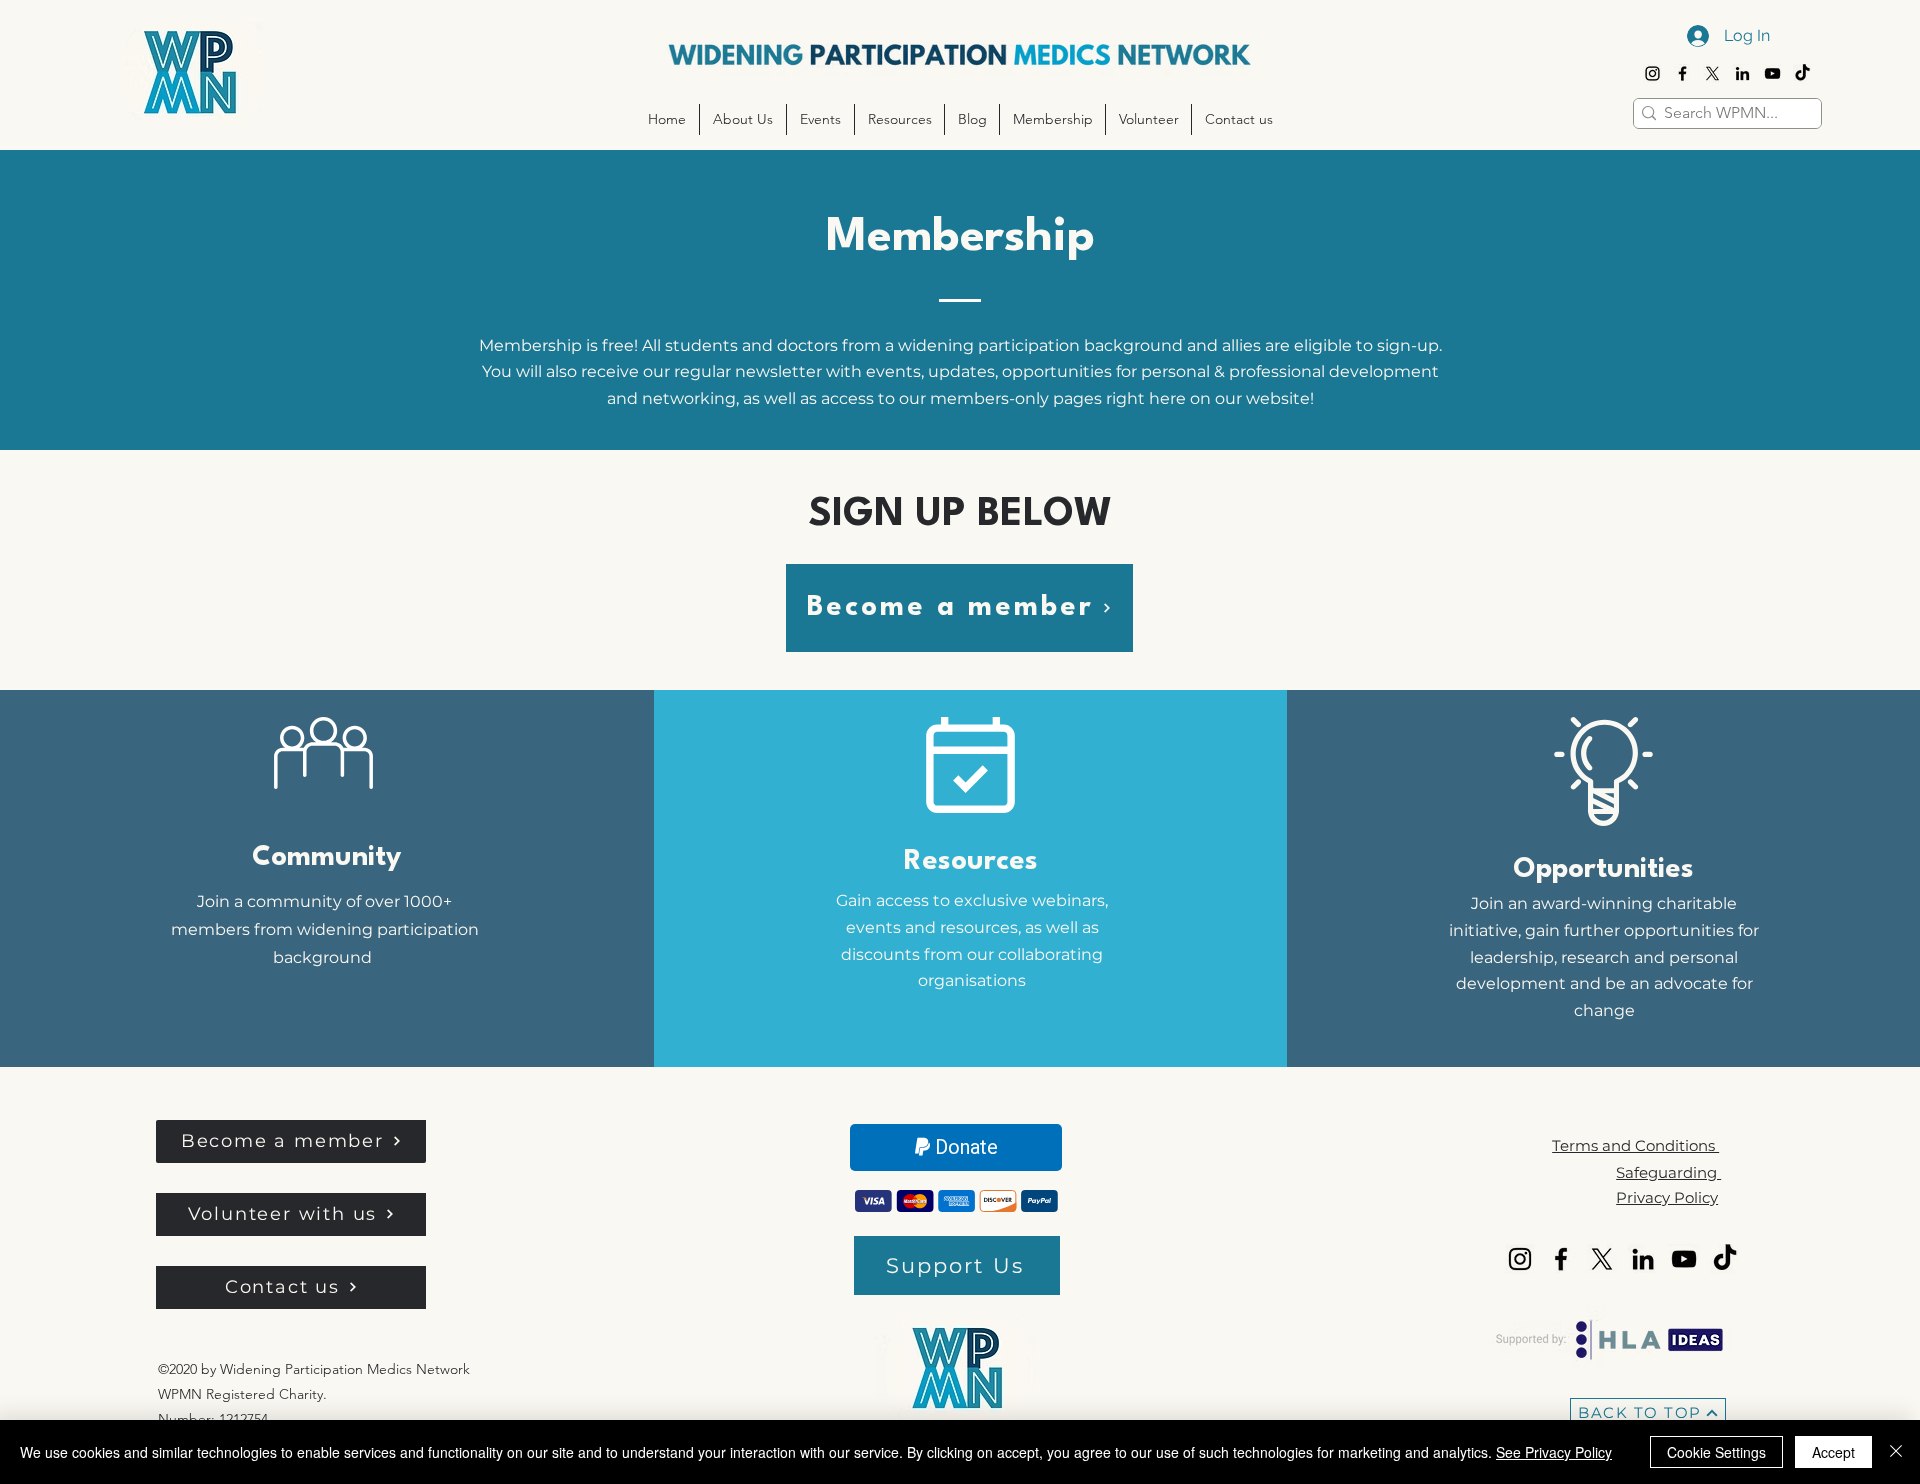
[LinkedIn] (1742, 73)
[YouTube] (1772, 73)
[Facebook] (1682, 73)
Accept (1833, 1452)
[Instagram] (1652, 73)
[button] (742, 119)
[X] (1712, 73)
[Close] (1896, 1452)
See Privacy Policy (1554, 1452)
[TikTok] (1802, 73)
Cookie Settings (1716, 1452)
